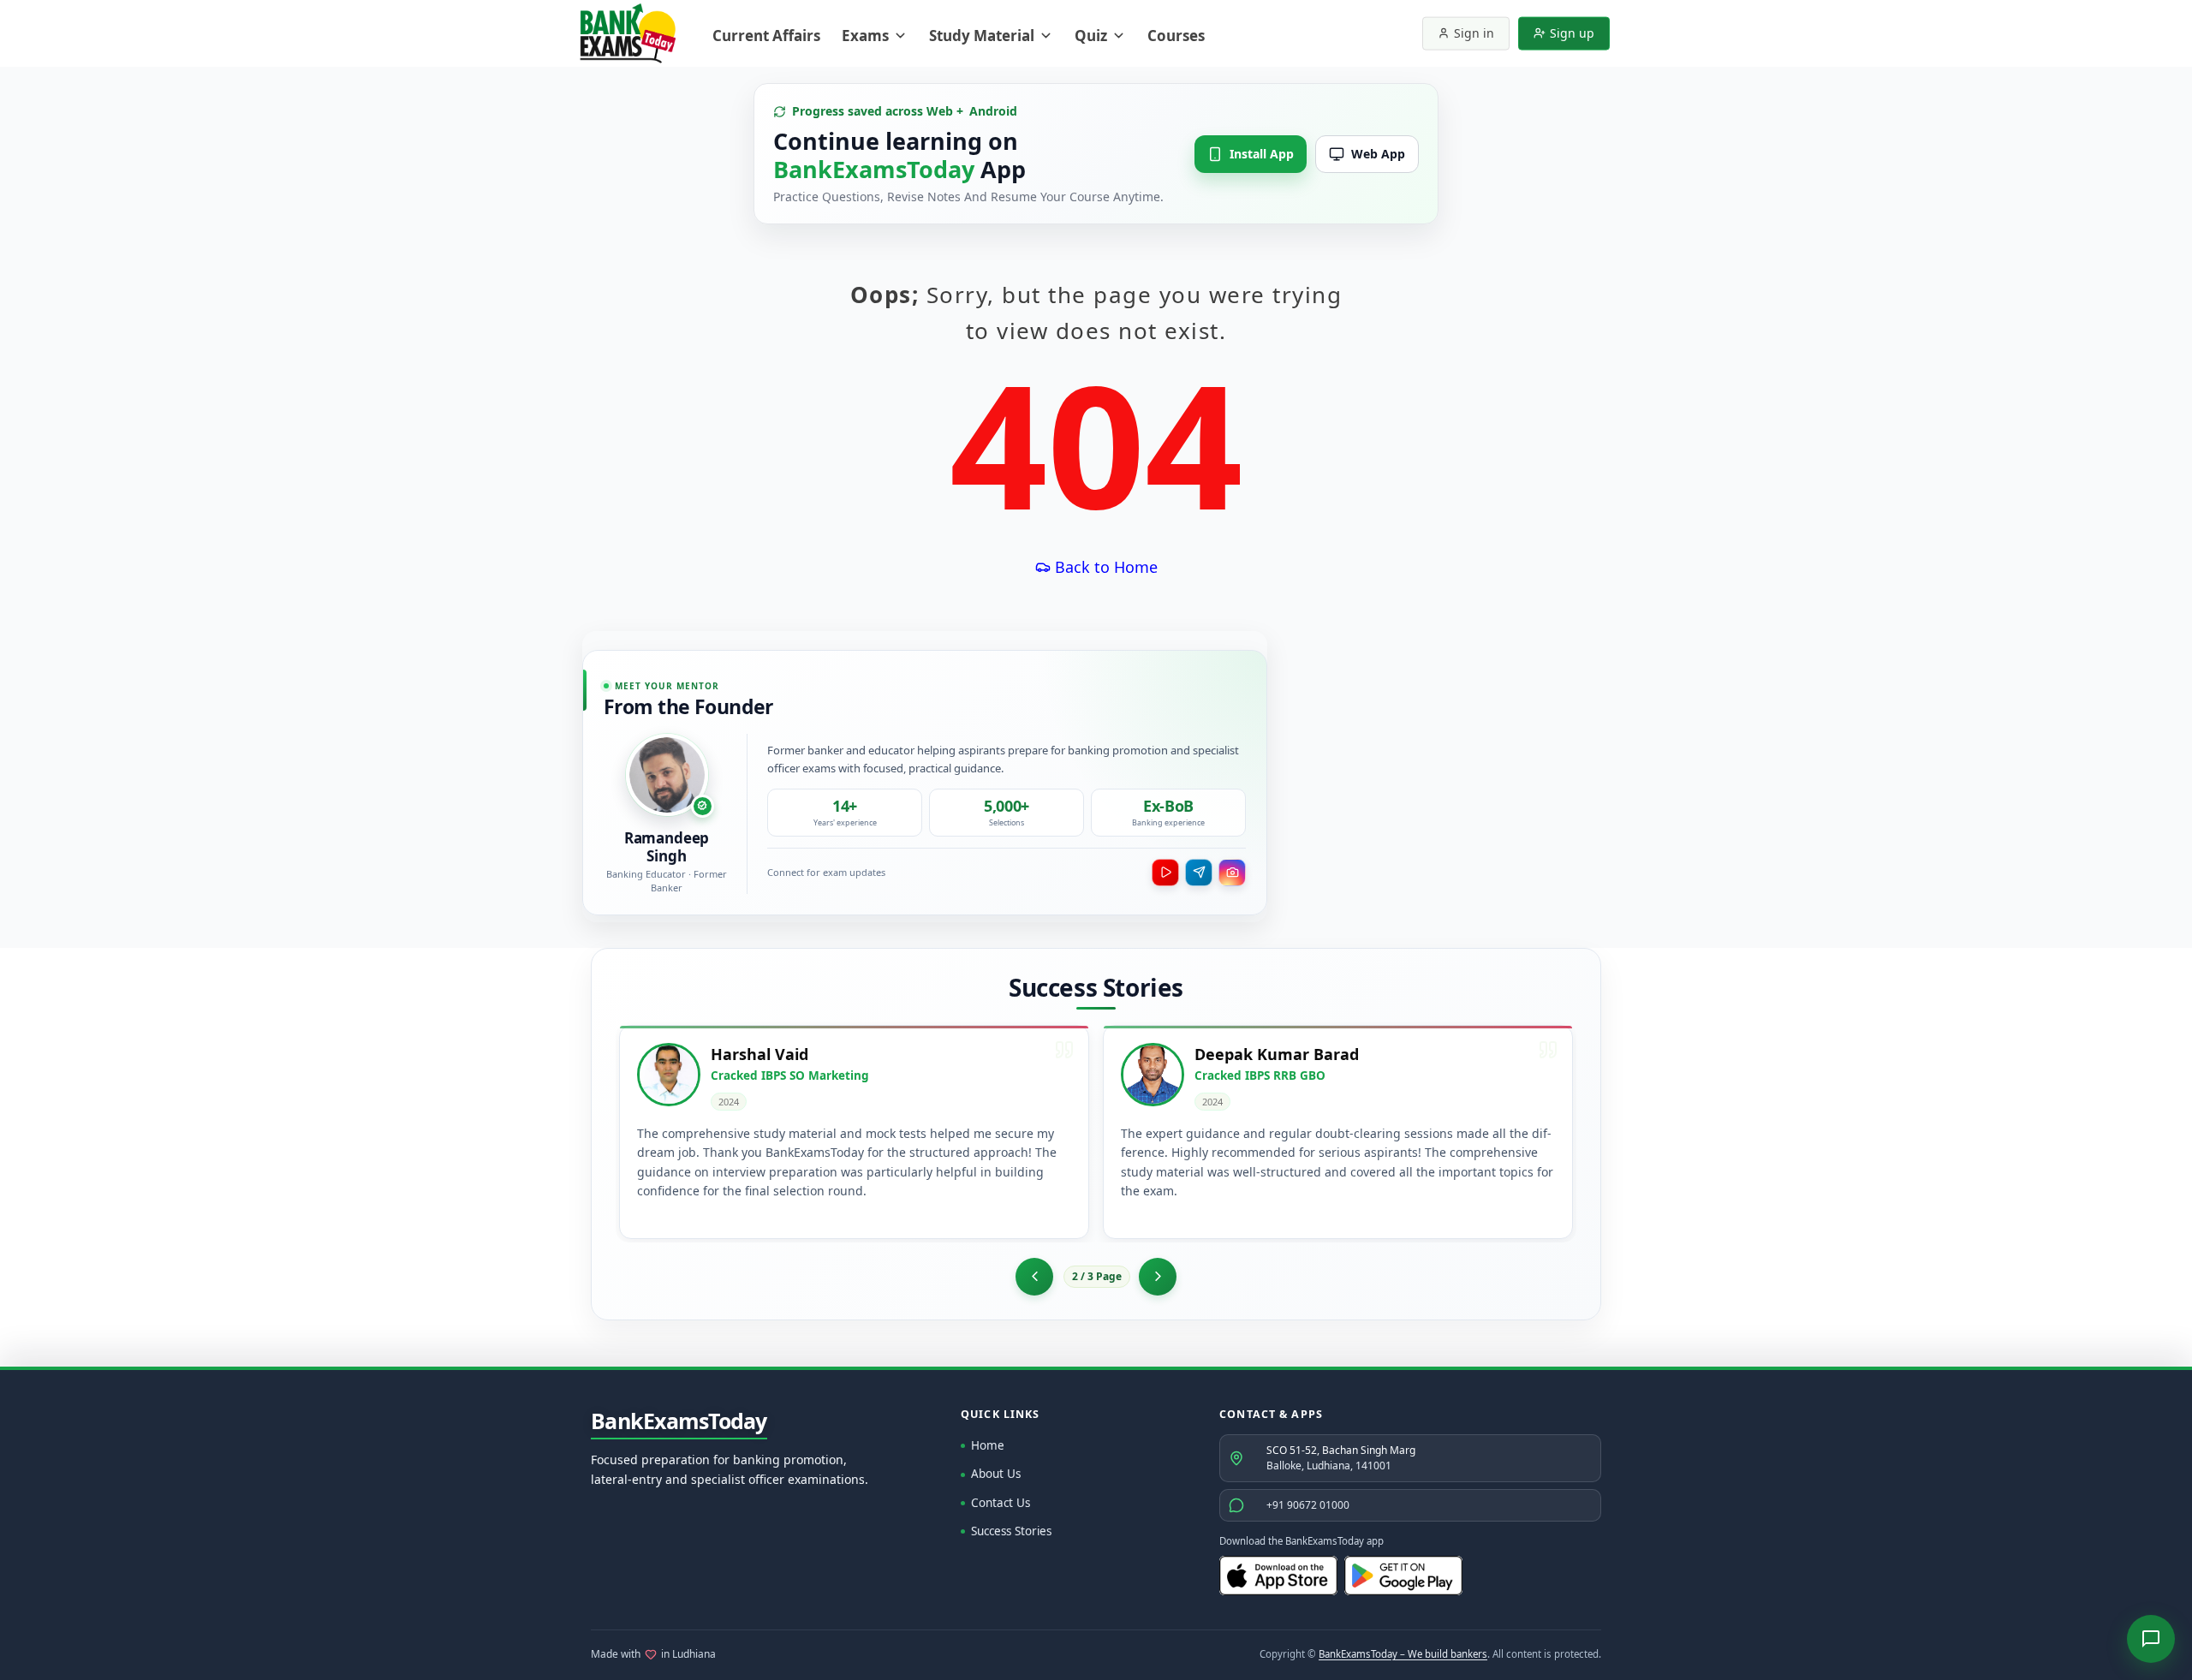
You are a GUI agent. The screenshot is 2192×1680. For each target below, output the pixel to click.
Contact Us (1001, 1503)
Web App (1378, 154)
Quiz (1091, 36)
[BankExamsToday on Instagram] (1232, 873)
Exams (865, 36)
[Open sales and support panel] (2151, 1639)
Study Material (982, 36)
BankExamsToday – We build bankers (1403, 1654)
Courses (1176, 36)
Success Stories (1011, 1531)
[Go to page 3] (1158, 1277)
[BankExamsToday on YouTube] (1165, 873)
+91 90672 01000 (1308, 1505)
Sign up (1572, 33)
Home (988, 1445)
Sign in (1474, 33)
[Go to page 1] (1034, 1277)
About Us (996, 1474)
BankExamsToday (679, 1421)
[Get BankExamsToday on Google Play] (1403, 1576)
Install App (1262, 154)
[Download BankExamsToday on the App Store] (1278, 1576)
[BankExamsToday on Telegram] (1199, 873)
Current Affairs (766, 36)
